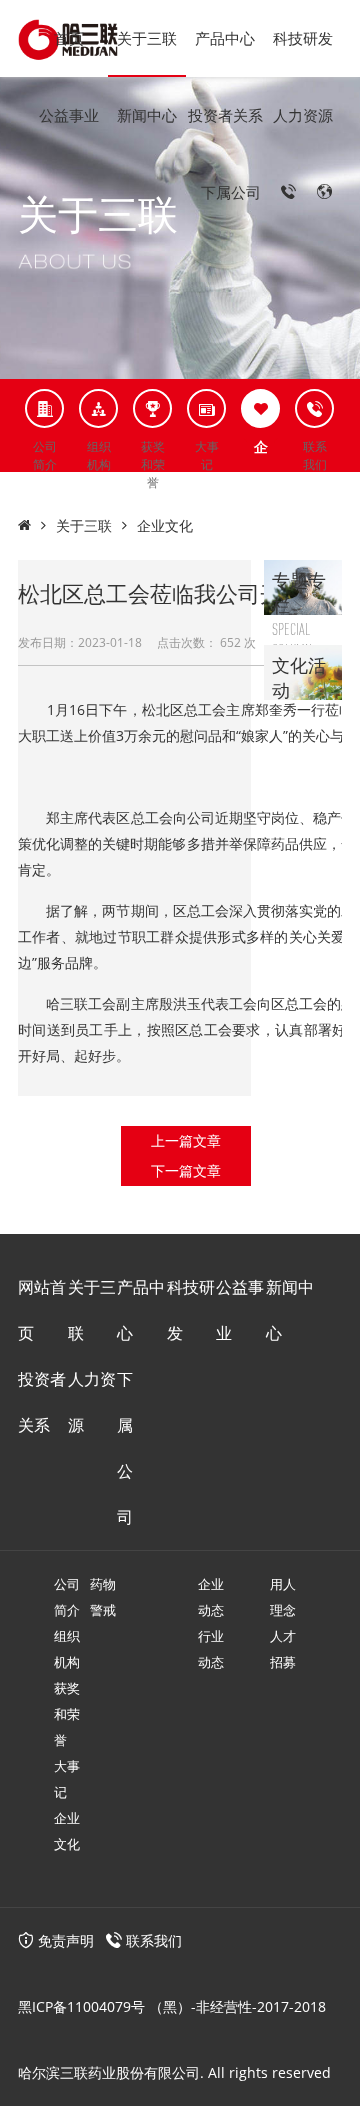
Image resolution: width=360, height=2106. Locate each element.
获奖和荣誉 (67, 1714)
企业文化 (165, 525)
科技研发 (303, 38)
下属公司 (231, 192)
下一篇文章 (186, 1170)
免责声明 (64, 1940)
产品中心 (225, 38)
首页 (69, 38)
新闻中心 (147, 115)
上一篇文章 (186, 1140)
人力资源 (303, 115)
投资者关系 (225, 115)
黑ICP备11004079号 (81, 2006)
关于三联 (147, 38)
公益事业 (69, 115)
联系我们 (154, 1940)
